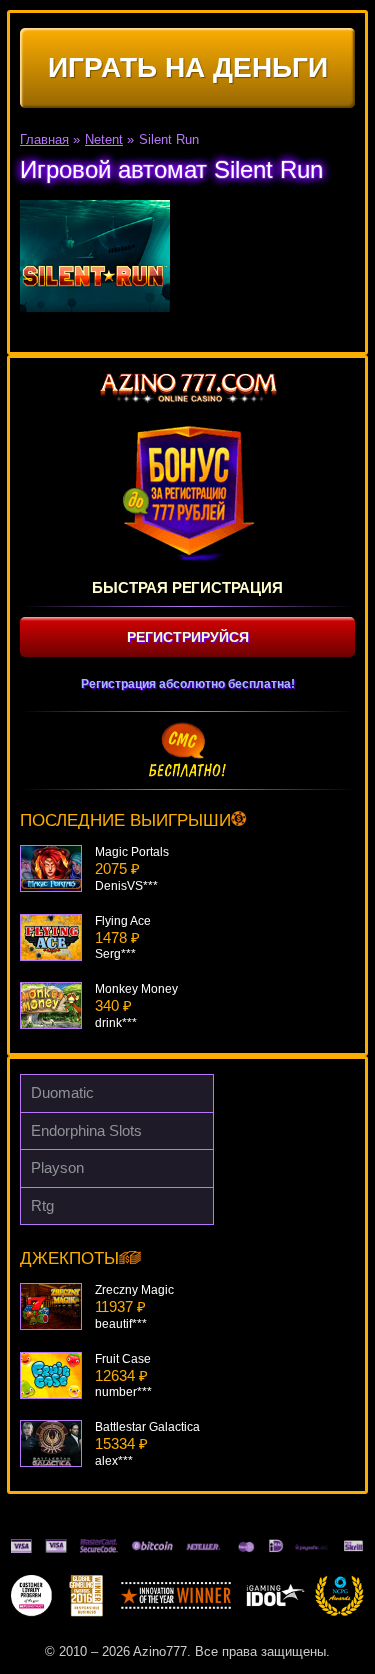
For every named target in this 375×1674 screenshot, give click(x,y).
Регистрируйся (188, 637)
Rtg (42, 1205)
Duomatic (62, 1092)
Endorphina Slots (86, 1130)
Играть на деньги (188, 67)
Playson (57, 1167)
